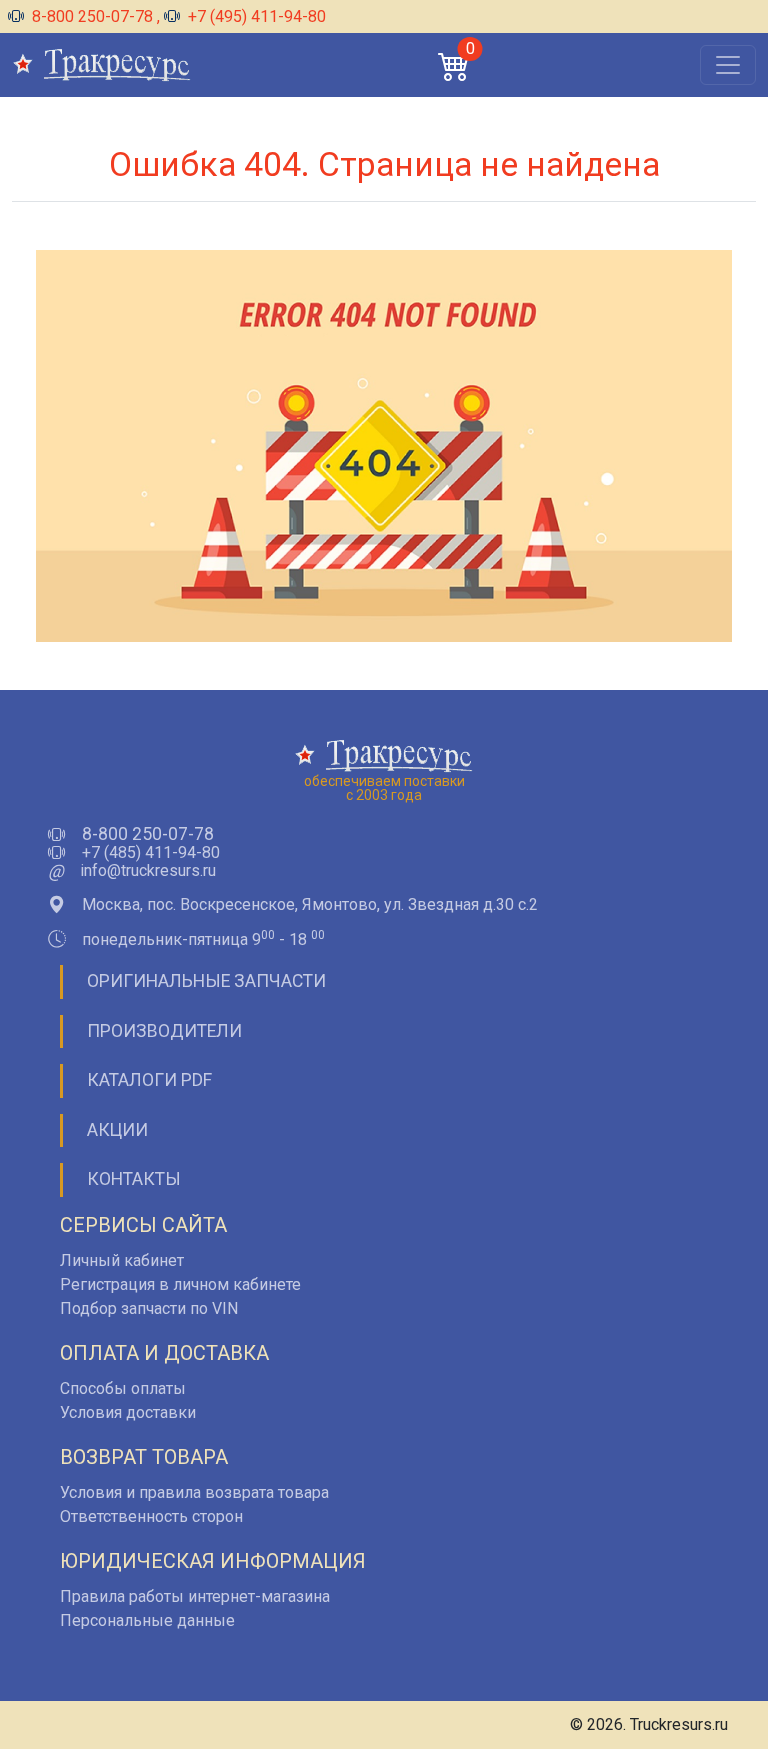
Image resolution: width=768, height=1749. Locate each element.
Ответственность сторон (151, 1516)
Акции (117, 1130)
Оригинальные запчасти (206, 981)
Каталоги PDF (149, 1080)
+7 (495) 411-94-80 (255, 16)
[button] (454, 65)
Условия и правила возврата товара (194, 1492)
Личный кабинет (122, 1260)
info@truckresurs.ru (148, 871)
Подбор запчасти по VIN (149, 1308)
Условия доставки (128, 1412)
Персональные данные (147, 1620)
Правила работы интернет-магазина (195, 1596)
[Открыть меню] (728, 65)
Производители (164, 1031)
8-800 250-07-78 (92, 16)
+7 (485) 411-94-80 (151, 853)
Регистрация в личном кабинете (180, 1284)
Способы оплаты (123, 1388)
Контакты (134, 1179)
